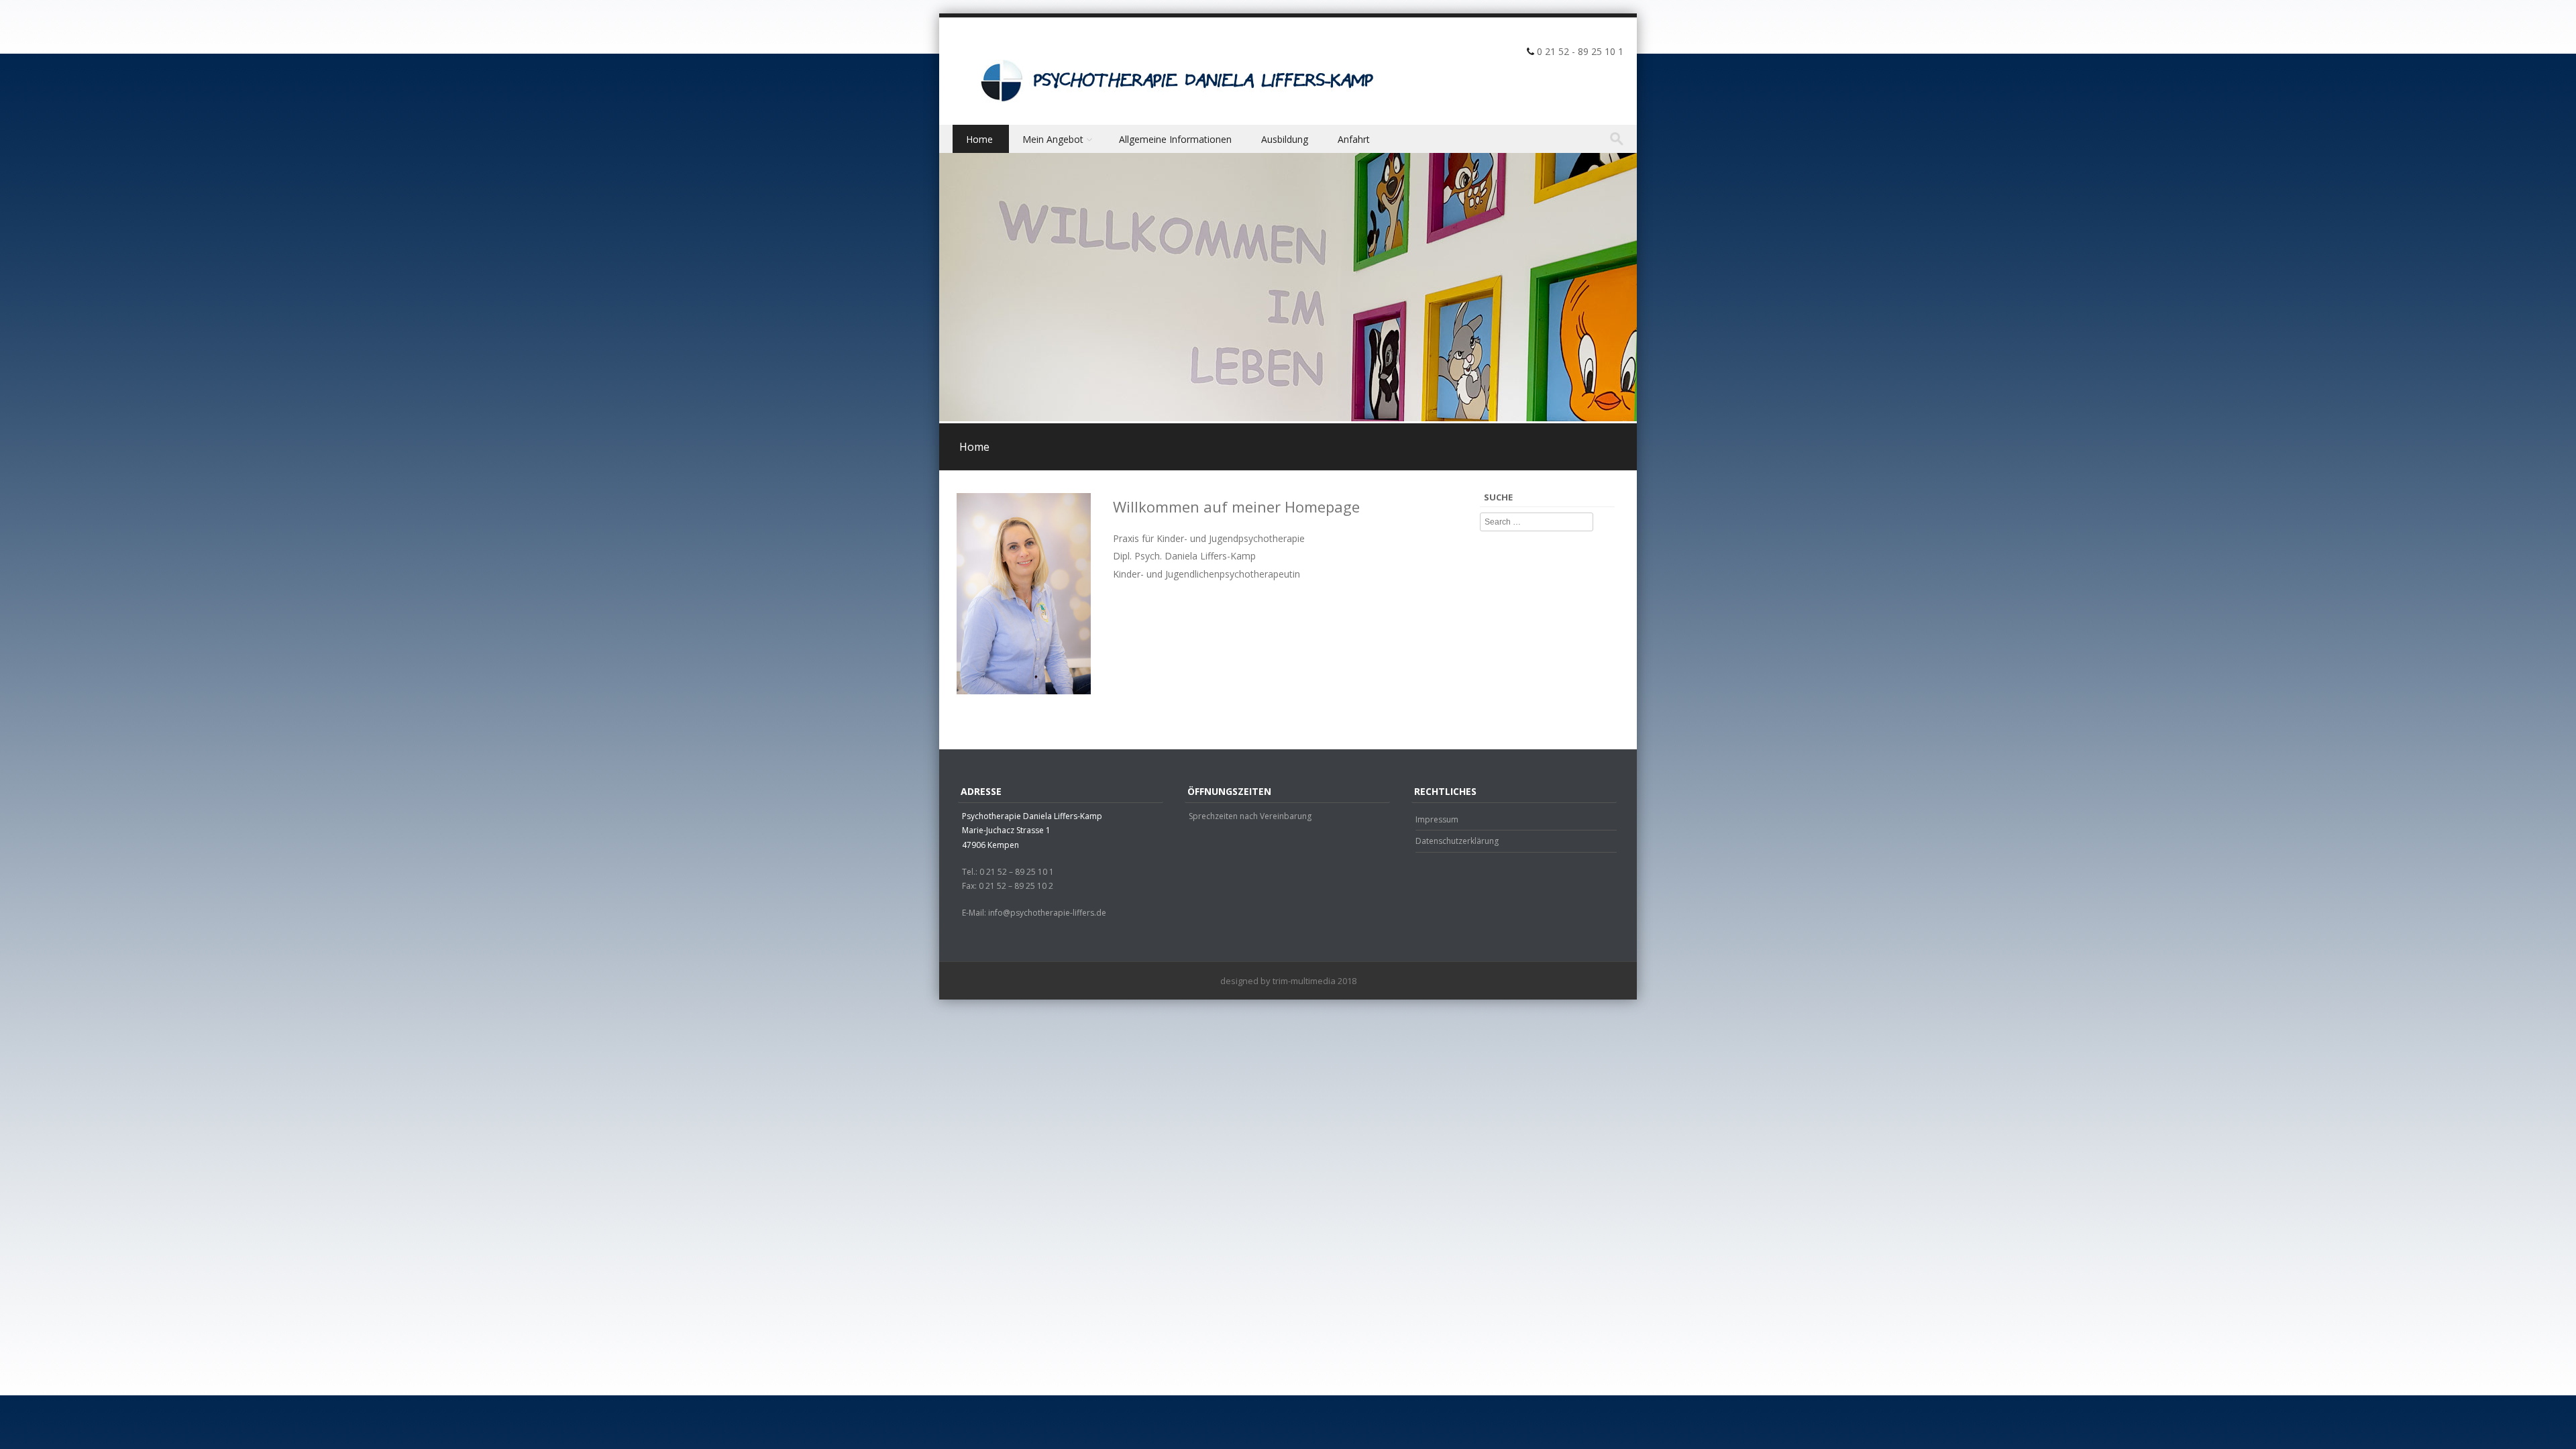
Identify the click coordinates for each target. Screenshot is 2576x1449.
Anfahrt (1354, 139)
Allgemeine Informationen (1175, 139)
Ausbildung (1285, 139)
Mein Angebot (1053, 139)
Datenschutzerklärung (1457, 841)
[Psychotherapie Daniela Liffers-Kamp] (1174, 77)
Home (979, 139)
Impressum (1437, 819)
